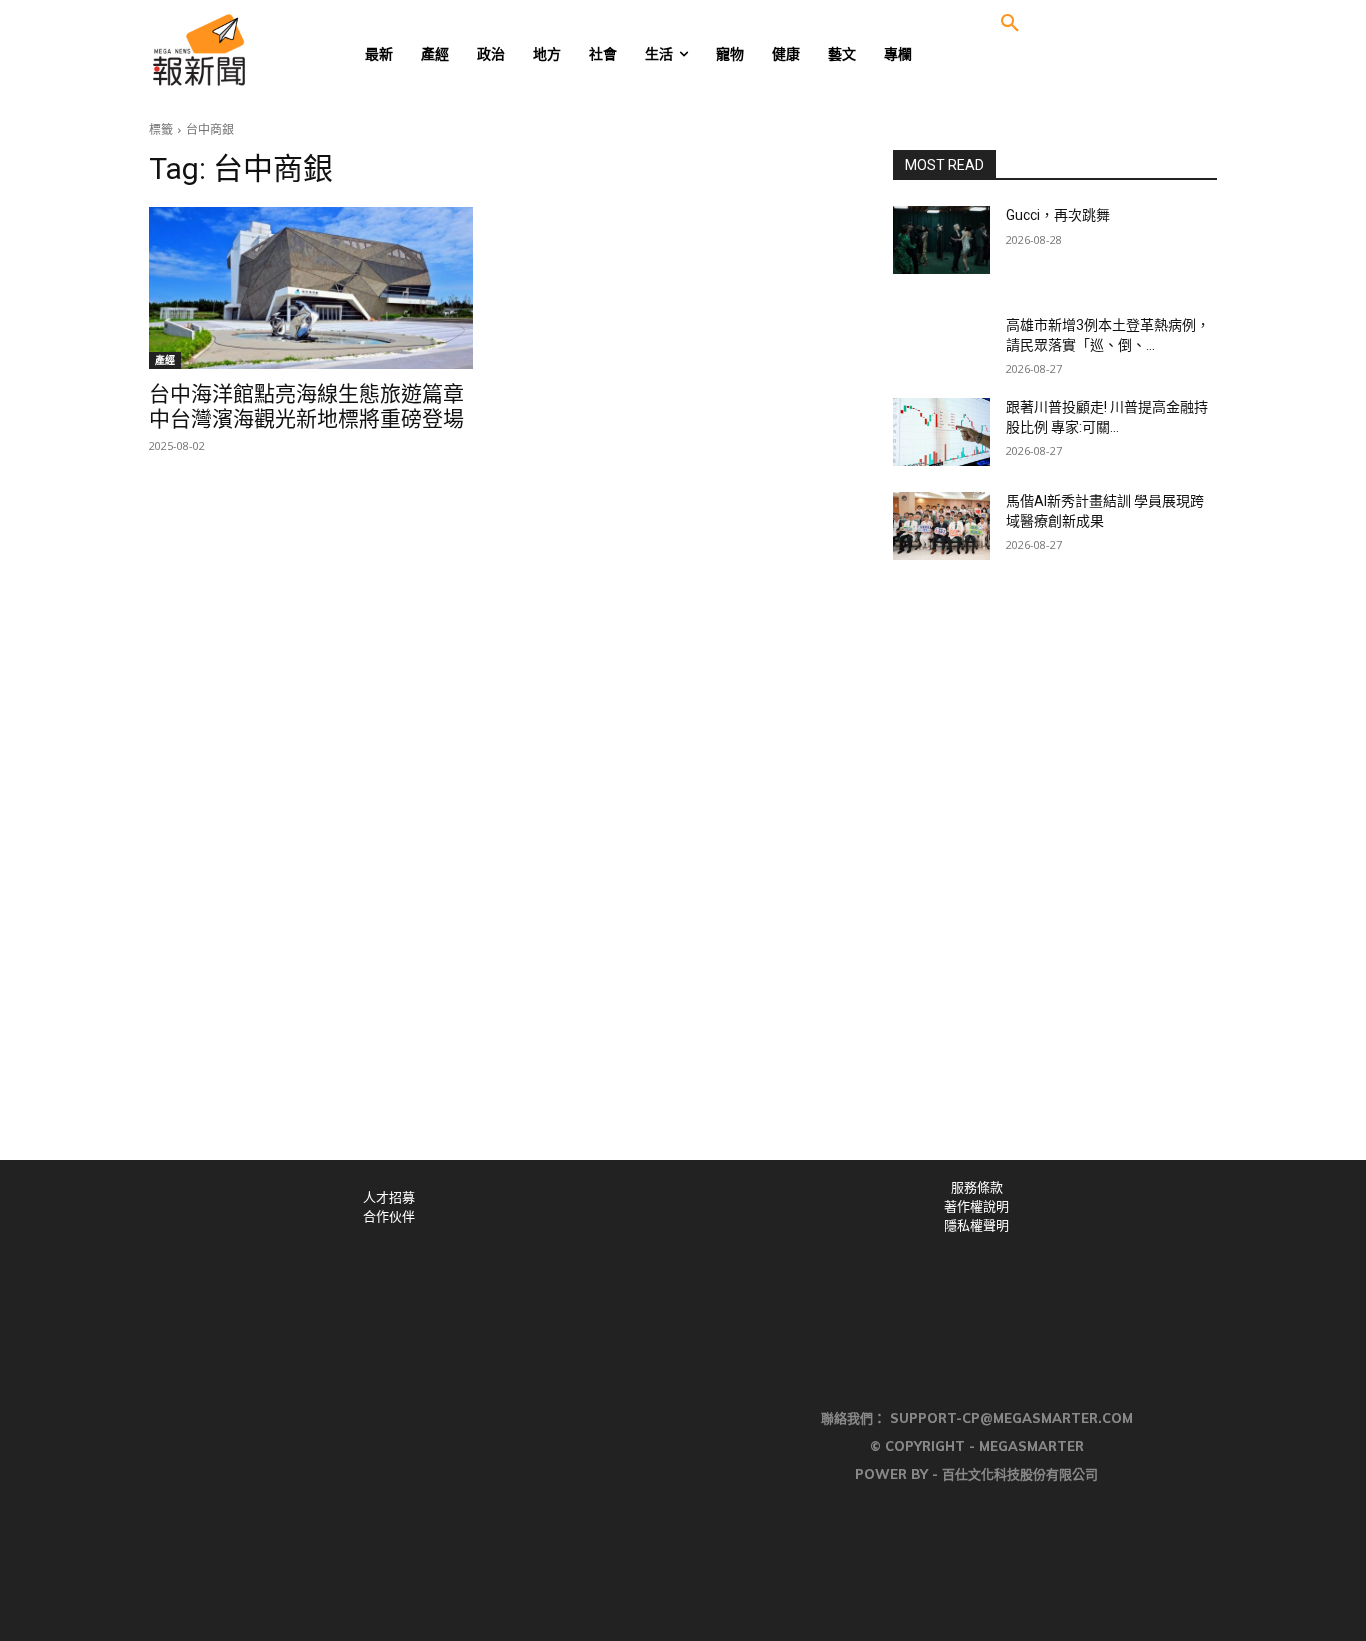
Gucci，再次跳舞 (1058, 215)
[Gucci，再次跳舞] (941, 240)
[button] (1010, 24)
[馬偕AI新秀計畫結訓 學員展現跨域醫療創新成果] (941, 526)
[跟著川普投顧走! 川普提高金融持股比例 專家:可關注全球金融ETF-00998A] (941, 432)
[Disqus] (683, 884)
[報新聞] (264, 50)
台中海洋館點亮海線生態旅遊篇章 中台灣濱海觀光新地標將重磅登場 (306, 406)
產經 (165, 360)
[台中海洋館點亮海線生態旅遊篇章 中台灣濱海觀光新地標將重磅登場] (311, 288)
